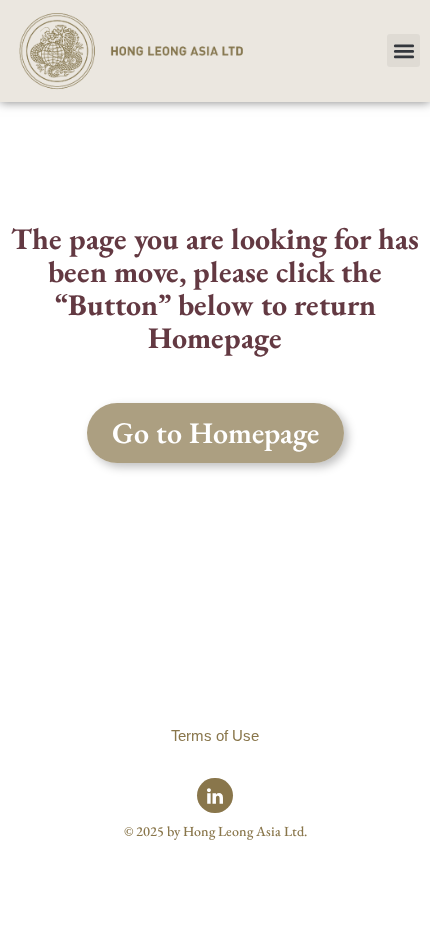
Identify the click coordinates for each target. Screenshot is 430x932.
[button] (403, 50)
